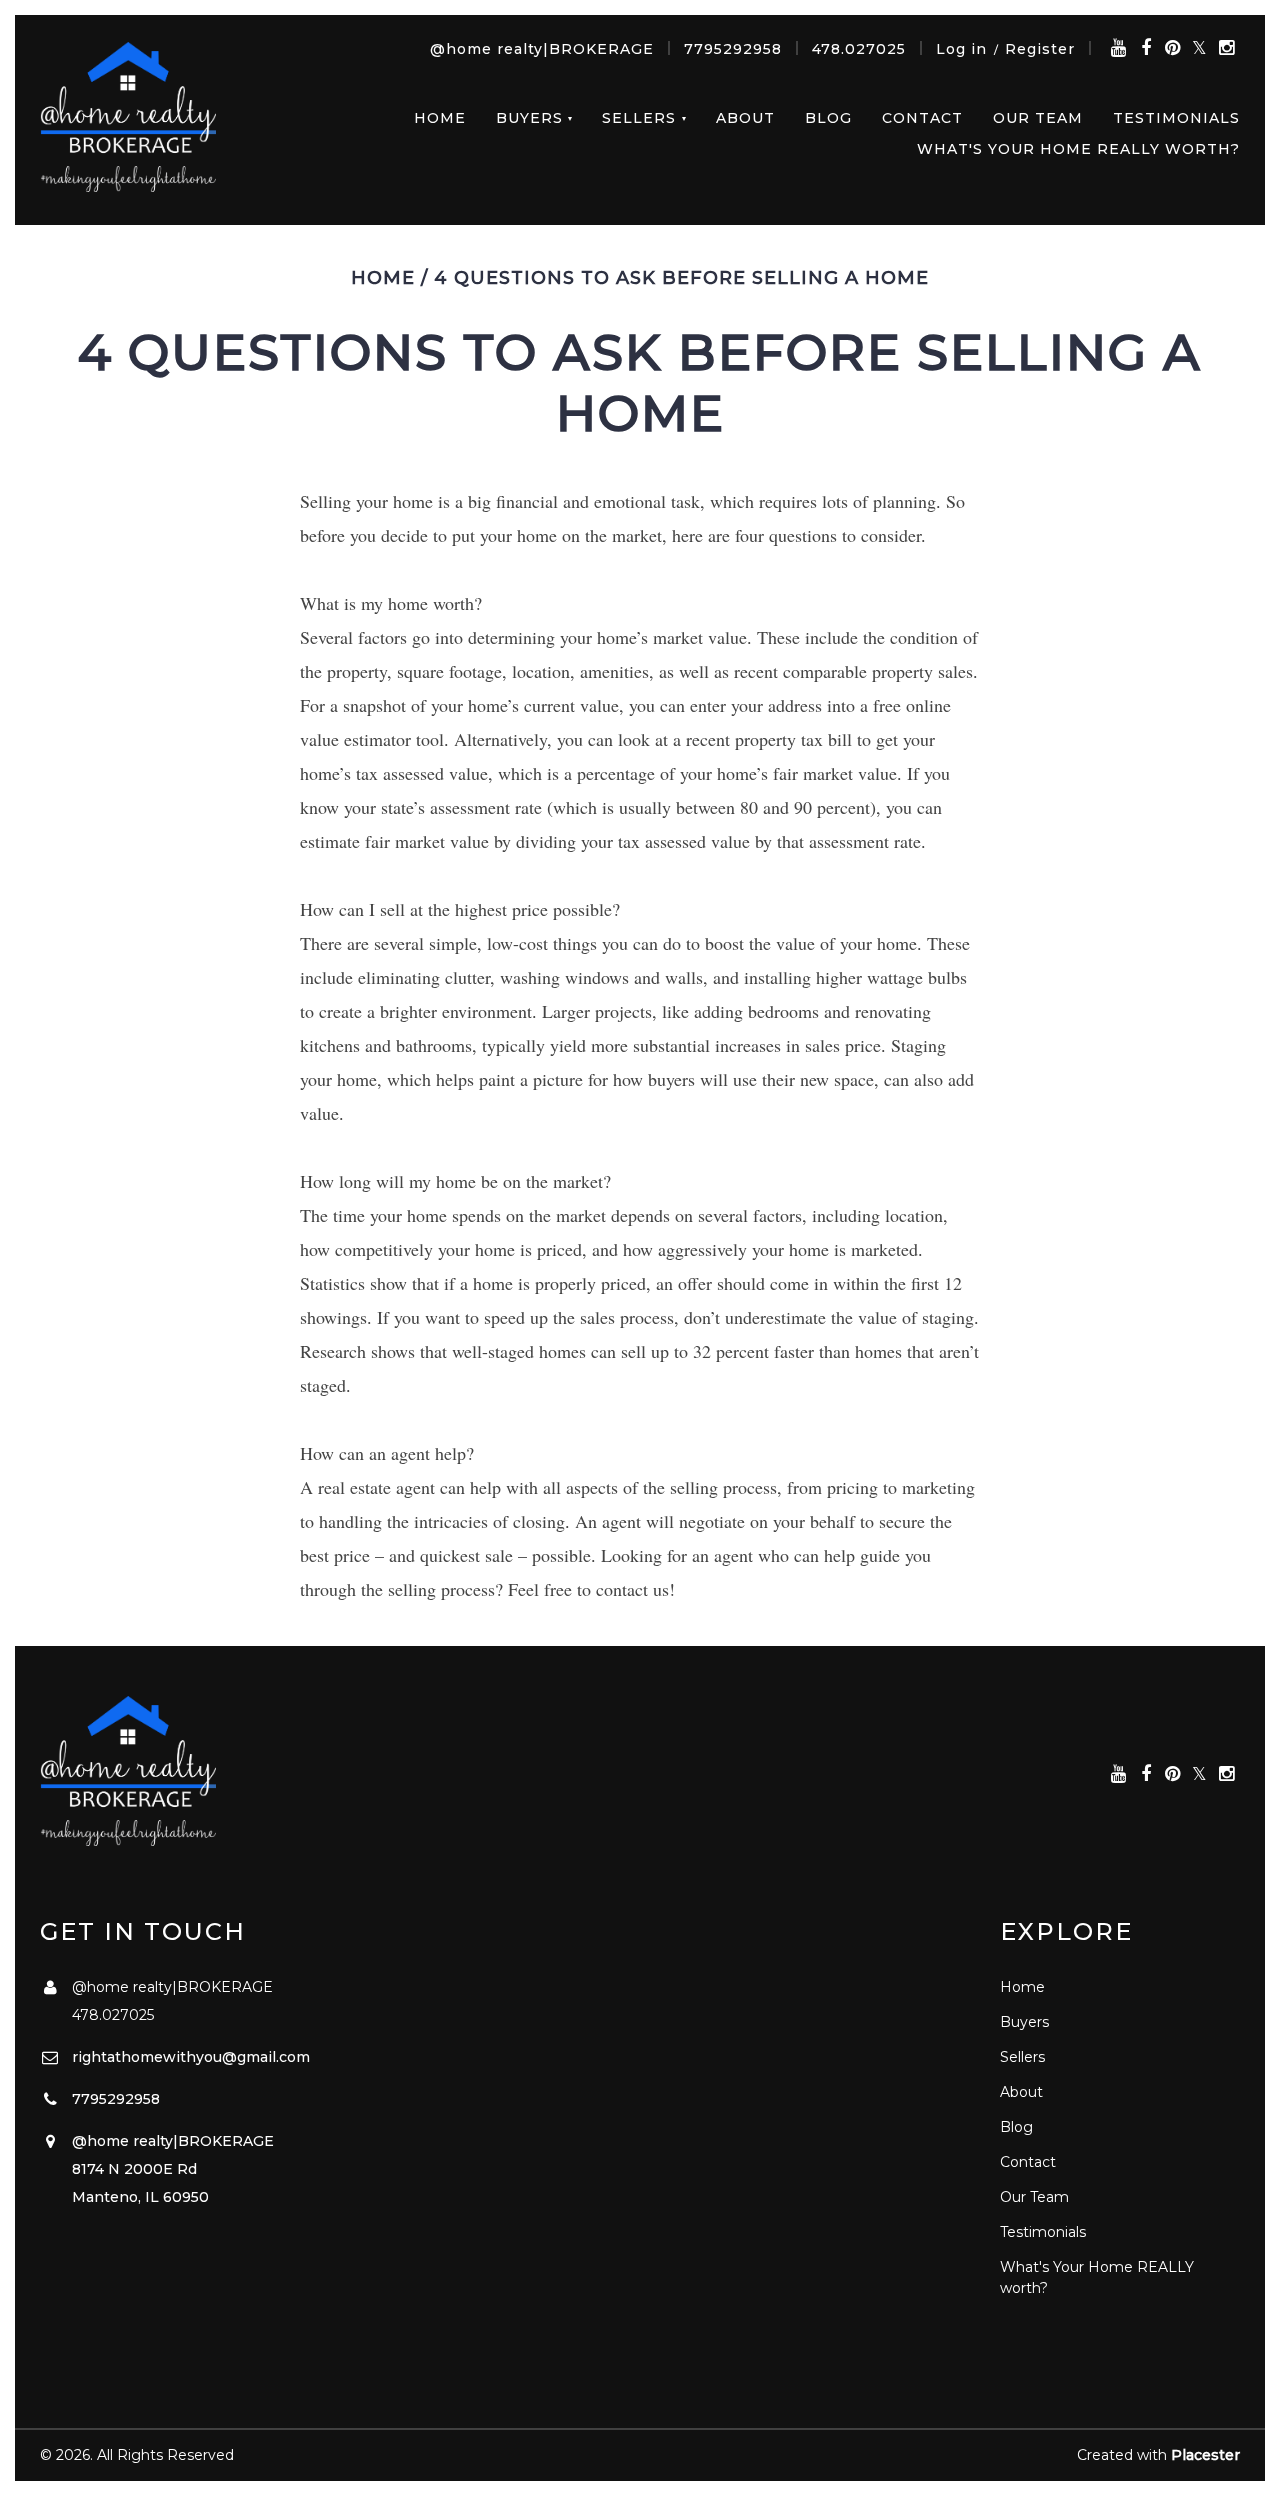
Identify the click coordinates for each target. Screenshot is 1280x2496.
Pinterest (1172, 48)
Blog (828, 118)
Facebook (1145, 48)
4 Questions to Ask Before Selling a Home (681, 278)
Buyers (529, 118)
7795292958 (733, 49)
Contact (922, 118)
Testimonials (1176, 118)
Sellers (639, 118)
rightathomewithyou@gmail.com (191, 2057)
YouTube (1118, 48)
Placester (1205, 2455)
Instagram (1226, 48)
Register (1040, 49)
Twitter (1199, 48)
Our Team (1038, 118)
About (745, 118)
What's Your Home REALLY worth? (1078, 149)
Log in (961, 49)
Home (440, 118)
